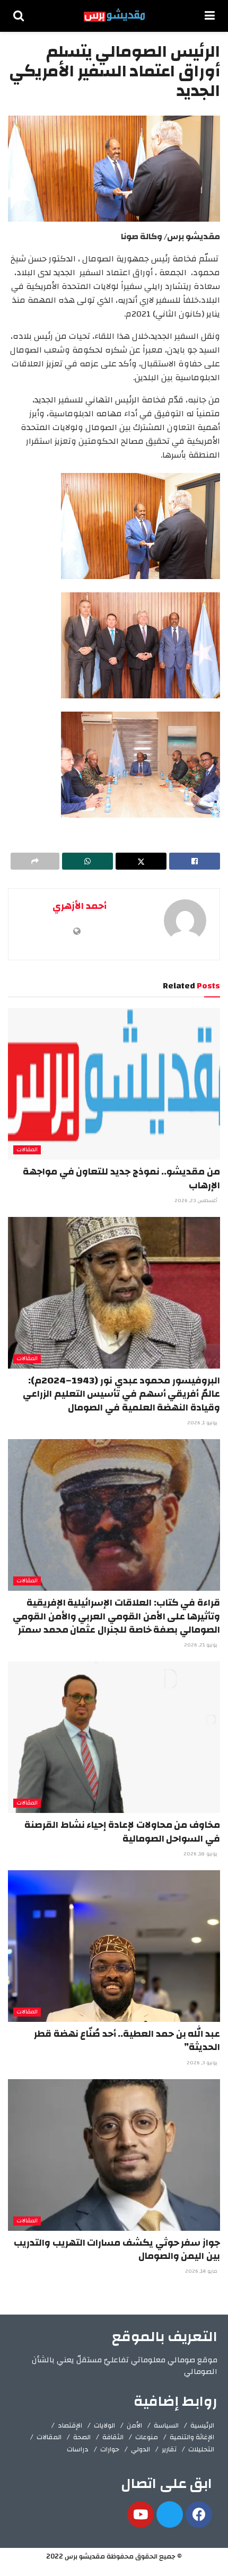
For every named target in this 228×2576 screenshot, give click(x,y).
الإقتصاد (70, 2425)
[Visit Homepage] (114, 16)
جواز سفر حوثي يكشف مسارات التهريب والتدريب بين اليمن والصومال (117, 2249)
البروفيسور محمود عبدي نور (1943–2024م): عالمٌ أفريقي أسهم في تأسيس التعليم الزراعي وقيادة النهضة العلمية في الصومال (121, 1394)
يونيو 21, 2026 (201, 1645)
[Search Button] (19, 16)
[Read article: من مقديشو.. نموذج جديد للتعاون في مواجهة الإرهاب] (114, 1084)
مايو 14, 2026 (202, 2271)
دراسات (78, 2449)
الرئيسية (202, 2425)
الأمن (134, 2425)
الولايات (104, 2425)
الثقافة (113, 2437)
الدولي (141, 2449)
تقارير (169, 2449)
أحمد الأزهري (80, 906)
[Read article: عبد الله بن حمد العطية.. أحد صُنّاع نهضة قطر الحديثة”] (114, 1946)
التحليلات (201, 2449)
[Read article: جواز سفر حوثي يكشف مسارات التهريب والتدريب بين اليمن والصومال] (114, 2155)
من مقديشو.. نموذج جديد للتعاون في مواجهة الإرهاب (121, 1178)
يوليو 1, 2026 (203, 1423)
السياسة (166, 2425)
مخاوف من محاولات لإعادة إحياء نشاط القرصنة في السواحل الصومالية (122, 1832)
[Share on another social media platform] (35, 861)
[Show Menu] (210, 16)
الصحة (82, 2437)
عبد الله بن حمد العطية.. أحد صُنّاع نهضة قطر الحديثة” (127, 2040)
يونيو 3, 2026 (203, 2063)
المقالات (27, 1150)
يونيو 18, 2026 (201, 1854)
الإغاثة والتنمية (192, 2437)
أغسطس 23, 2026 (197, 1201)
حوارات (110, 2449)
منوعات (147, 2437)
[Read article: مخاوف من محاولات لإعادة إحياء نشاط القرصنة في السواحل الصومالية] (114, 1737)
